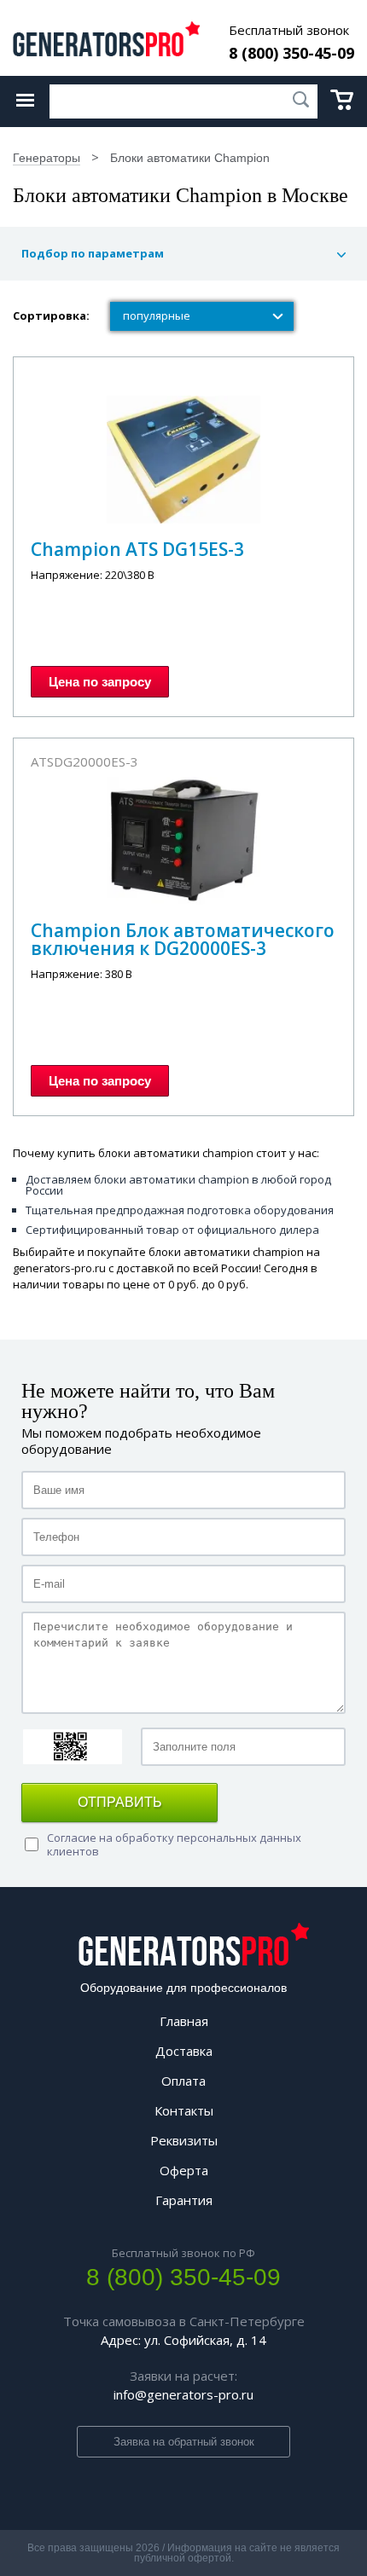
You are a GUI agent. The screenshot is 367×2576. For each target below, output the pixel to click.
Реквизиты (184, 2140)
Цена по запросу (100, 682)
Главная (184, 2021)
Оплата (183, 2081)
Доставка (184, 2051)
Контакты (184, 2110)
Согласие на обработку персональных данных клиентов (174, 1844)
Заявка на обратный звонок (184, 2442)
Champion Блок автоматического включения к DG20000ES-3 (183, 939)
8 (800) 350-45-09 (291, 53)
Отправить (120, 1802)
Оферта (184, 2170)
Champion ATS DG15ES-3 (137, 549)
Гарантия (184, 2200)
